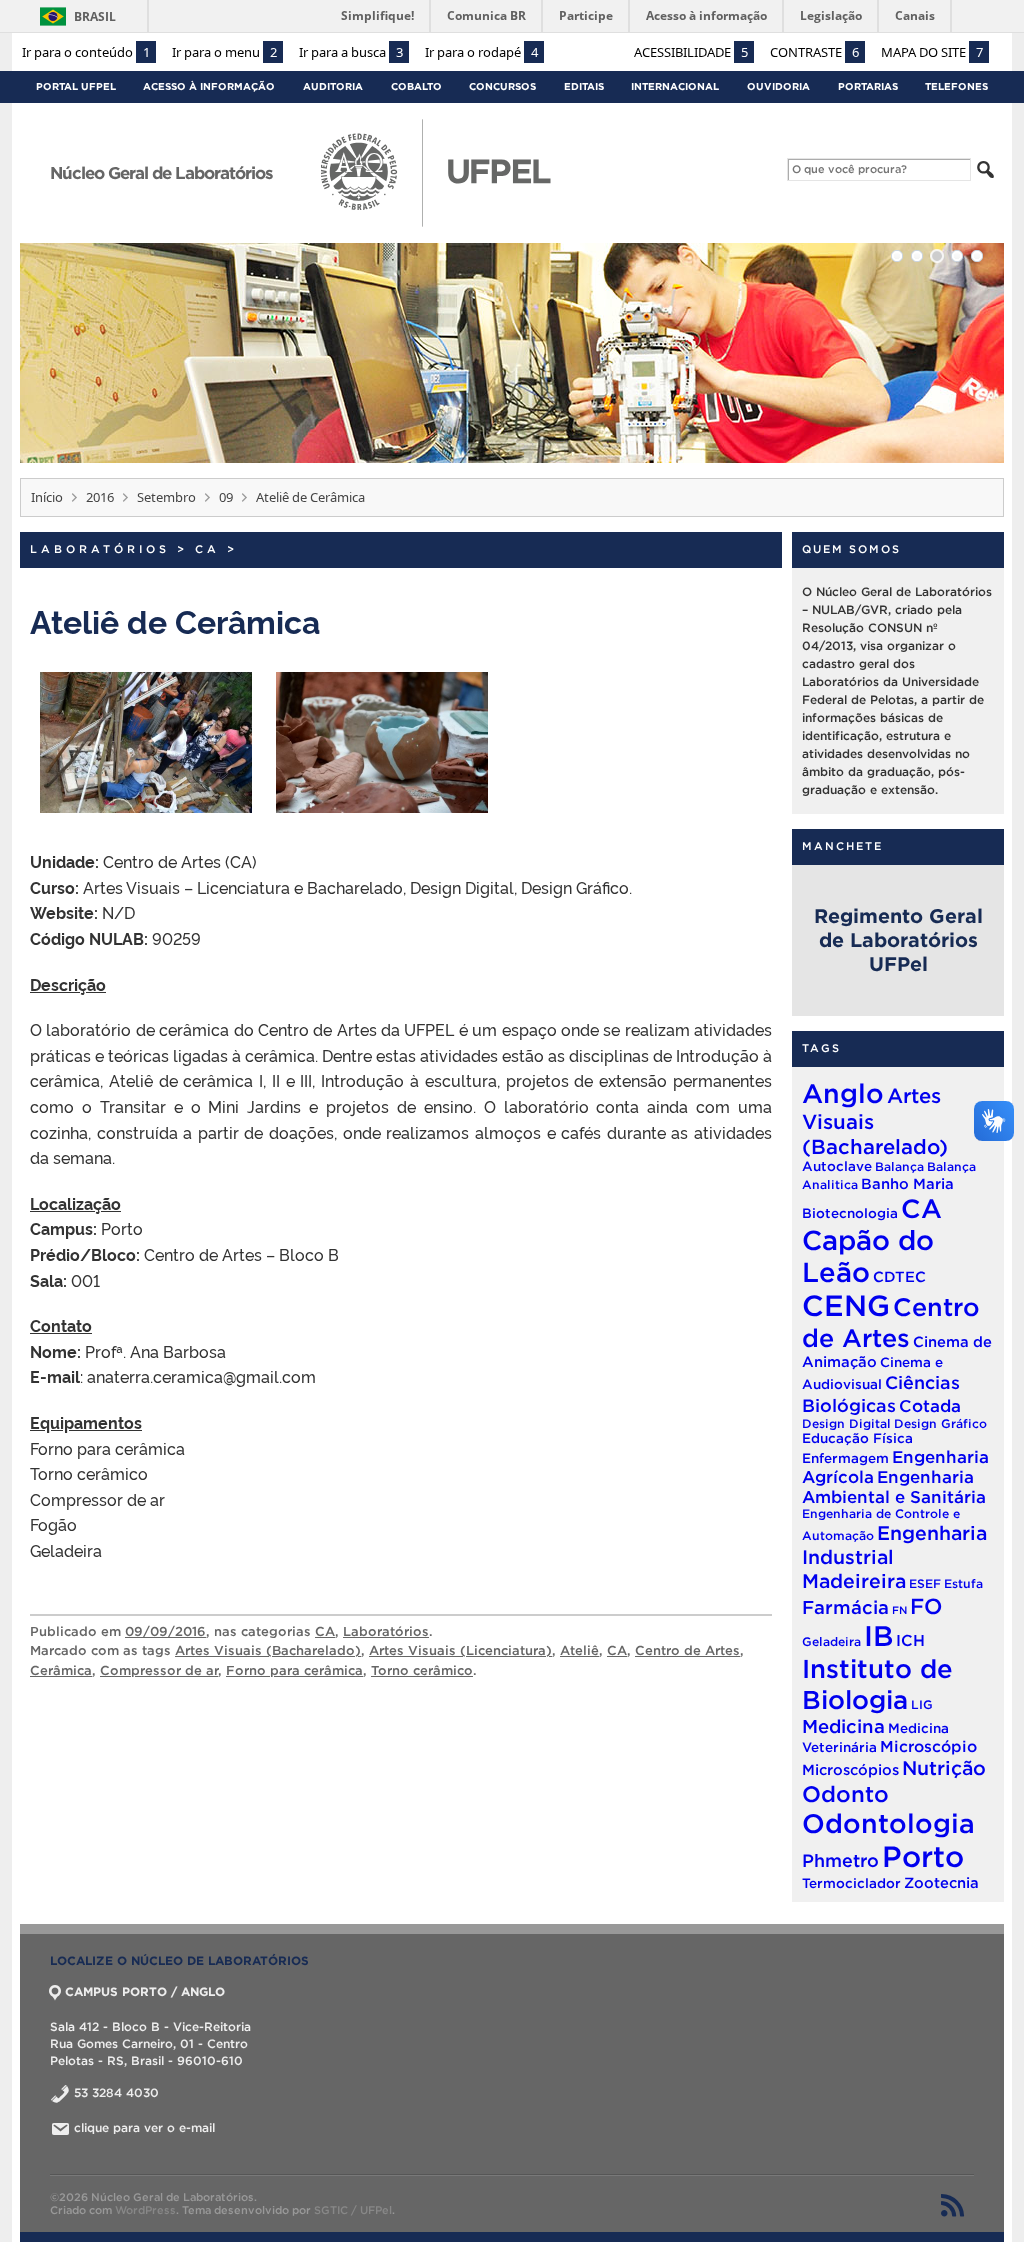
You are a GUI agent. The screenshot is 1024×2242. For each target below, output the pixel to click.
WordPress (145, 2210)
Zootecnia (941, 1882)
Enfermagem (845, 1458)
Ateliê (579, 1650)
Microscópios (850, 1769)
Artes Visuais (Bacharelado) (268, 1650)
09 (226, 497)
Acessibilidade (691, 52)
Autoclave (837, 1166)
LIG (922, 1704)
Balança (899, 1166)
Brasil (95, 16)
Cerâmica (61, 1670)
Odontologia (888, 1823)
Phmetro (840, 1860)
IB (878, 1636)
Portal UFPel (76, 86)
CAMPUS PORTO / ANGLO (145, 1991)
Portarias (868, 86)
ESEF (925, 1583)
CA (207, 549)
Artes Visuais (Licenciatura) (460, 1650)
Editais (584, 86)
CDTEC (899, 1276)
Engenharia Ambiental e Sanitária (894, 1486)
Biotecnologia (850, 1213)
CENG (846, 1305)
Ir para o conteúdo (86, 52)
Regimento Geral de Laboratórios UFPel (898, 940)
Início (47, 497)
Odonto (845, 1793)
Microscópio (928, 1746)
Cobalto (416, 86)
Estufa (963, 1583)
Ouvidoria (778, 86)
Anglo (843, 1093)
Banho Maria (907, 1183)
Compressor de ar (159, 1670)
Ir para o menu (224, 52)
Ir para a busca (351, 52)
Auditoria (333, 86)
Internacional (675, 86)
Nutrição (944, 1768)
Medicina (843, 1726)
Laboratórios (100, 549)
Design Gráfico (940, 1423)
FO (926, 1606)
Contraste (814, 52)
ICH (910, 1640)
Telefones (956, 86)
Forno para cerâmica (294, 1670)
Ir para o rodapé (481, 52)
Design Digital (846, 1423)
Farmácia (845, 1607)
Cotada (930, 1405)
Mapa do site (932, 52)
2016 (100, 497)
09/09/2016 (165, 1631)
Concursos (502, 86)
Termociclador (851, 1883)
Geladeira (831, 1641)
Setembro (166, 497)
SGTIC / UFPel (353, 2210)
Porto (923, 1856)
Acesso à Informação (209, 86)
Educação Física (857, 1438)
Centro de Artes (687, 1650)
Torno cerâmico (422, 1670)
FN (899, 1610)
